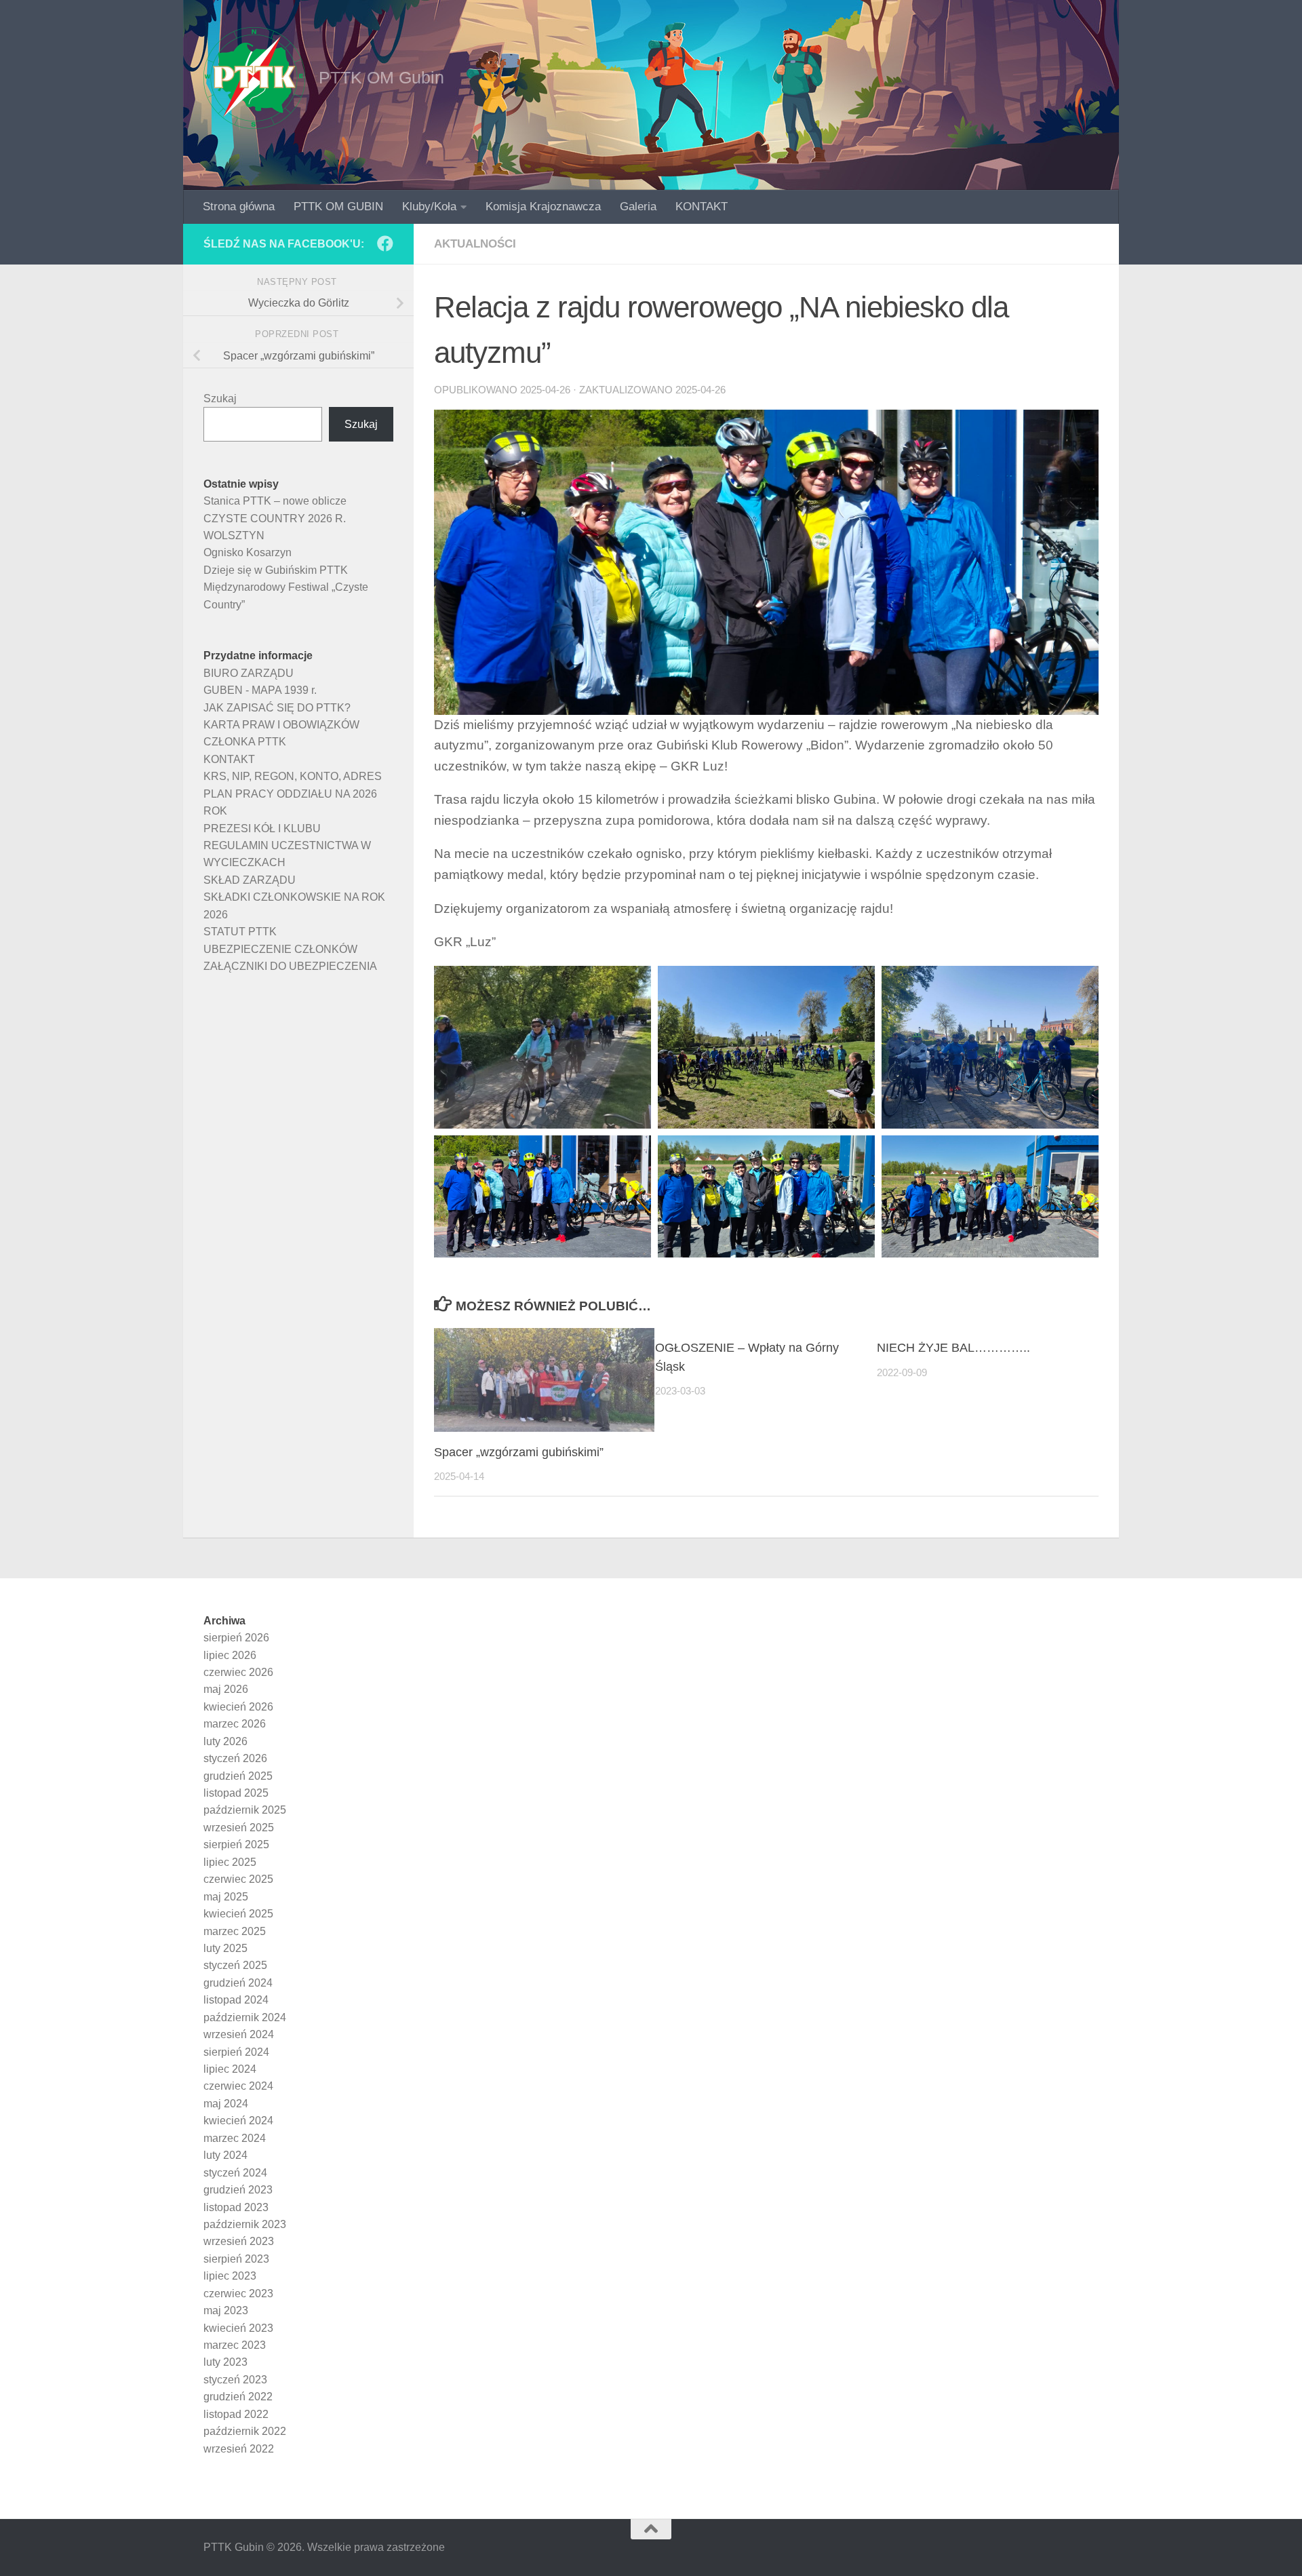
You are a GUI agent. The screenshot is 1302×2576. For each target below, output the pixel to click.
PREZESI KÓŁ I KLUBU (262, 828)
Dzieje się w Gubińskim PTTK (276, 570)
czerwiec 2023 (238, 2294)
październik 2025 (245, 1810)
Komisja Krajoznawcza (543, 207)
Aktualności (475, 244)
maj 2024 (226, 2104)
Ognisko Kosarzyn (248, 552)
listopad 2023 (236, 2207)
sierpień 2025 (236, 1845)
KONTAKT (702, 207)
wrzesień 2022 (239, 2449)
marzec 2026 (235, 1724)
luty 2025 (225, 1948)
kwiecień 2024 (238, 2121)
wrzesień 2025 (239, 1828)
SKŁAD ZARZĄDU (250, 880)
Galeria (638, 207)
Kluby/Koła (429, 207)
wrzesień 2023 (239, 2241)
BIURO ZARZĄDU (249, 673)
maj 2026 (226, 1689)
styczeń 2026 (235, 1758)
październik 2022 (245, 2431)
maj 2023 (226, 2310)
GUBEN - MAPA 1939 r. (260, 690)
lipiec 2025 (230, 1862)
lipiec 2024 (230, 2069)
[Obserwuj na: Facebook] (385, 243)
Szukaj (220, 398)
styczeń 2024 (235, 2173)
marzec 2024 (235, 2138)
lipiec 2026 (230, 1655)
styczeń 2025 (235, 1965)
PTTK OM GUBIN (338, 207)
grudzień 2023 (238, 2190)
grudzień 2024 (238, 1983)
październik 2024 (245, 2017)
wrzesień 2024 (239, 2034)
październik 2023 (245, 2224)
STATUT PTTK (240, 932)
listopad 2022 (236, 2414)
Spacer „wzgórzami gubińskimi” (519, 1452)
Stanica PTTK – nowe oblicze (275, 501)
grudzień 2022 (238, 2397)
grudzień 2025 (238, 1776)
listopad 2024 (236, 2000)
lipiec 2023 (230, 2276)
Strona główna (239, 207)
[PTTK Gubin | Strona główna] (254, 78)
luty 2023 (225, 2362)
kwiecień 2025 (238, 1914)
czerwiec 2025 (238, 1879)
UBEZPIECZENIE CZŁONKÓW (280, 949)
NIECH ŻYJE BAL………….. (953, 1348)
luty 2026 (225, 1741)
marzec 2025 (235, 1931)
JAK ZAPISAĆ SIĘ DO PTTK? (277, 708)
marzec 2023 (235, 2345)
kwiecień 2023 (238, 2328)
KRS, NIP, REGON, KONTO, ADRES (293, 776)
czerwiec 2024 (238, 2086)
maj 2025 (226, 1897)
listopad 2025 (236, 1793)
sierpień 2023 (236, 2259)
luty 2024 (225, 2155)
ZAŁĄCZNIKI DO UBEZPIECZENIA (290, 966)
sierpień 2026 (236, 1638)
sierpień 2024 (236, 2052)
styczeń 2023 (235, 2380)
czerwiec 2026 (238, 1672)
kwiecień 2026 (238, 1707)
